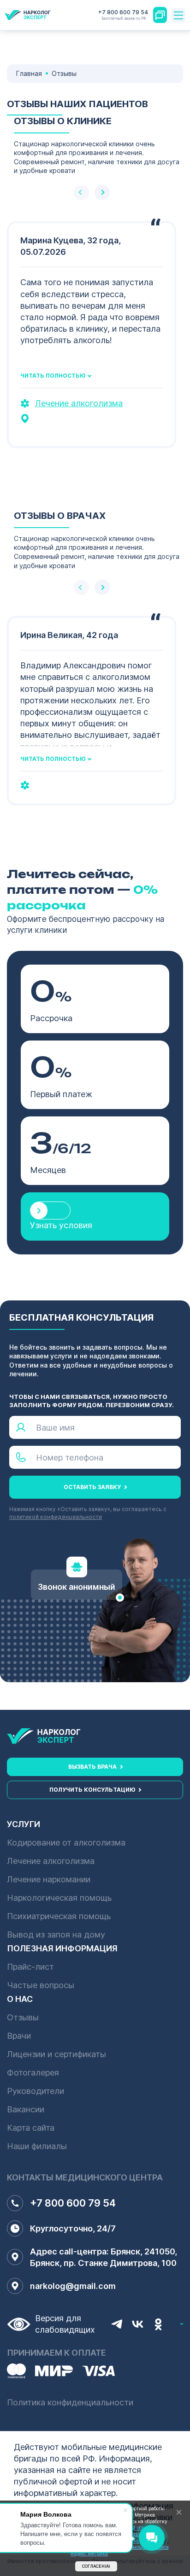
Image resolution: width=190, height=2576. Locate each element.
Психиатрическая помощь (59, 1916)
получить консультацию (92, 1790)
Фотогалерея (33, 2073)
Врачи (19, 2036)
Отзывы (23, 2017)
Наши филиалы (37, 2146)
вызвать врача (92, 1767)
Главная (29, 73)
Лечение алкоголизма (79, 403)
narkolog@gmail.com (73, 2286)
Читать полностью (53, 376)
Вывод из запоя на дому (56, 1935)
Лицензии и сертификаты (56, 2054)
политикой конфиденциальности (56, 1517)
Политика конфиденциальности (70, 2402)
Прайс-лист (30, 1967)
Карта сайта (31, 2128)
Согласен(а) (96, 2566)
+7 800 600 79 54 (123, 15)
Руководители (36, 2091)
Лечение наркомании (49, 1879)
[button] (102, 193)
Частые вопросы (41, 1985)
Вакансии (26, 2109)
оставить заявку (92, 1487)
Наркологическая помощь (59, 1898)
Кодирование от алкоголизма (66, 1843)
